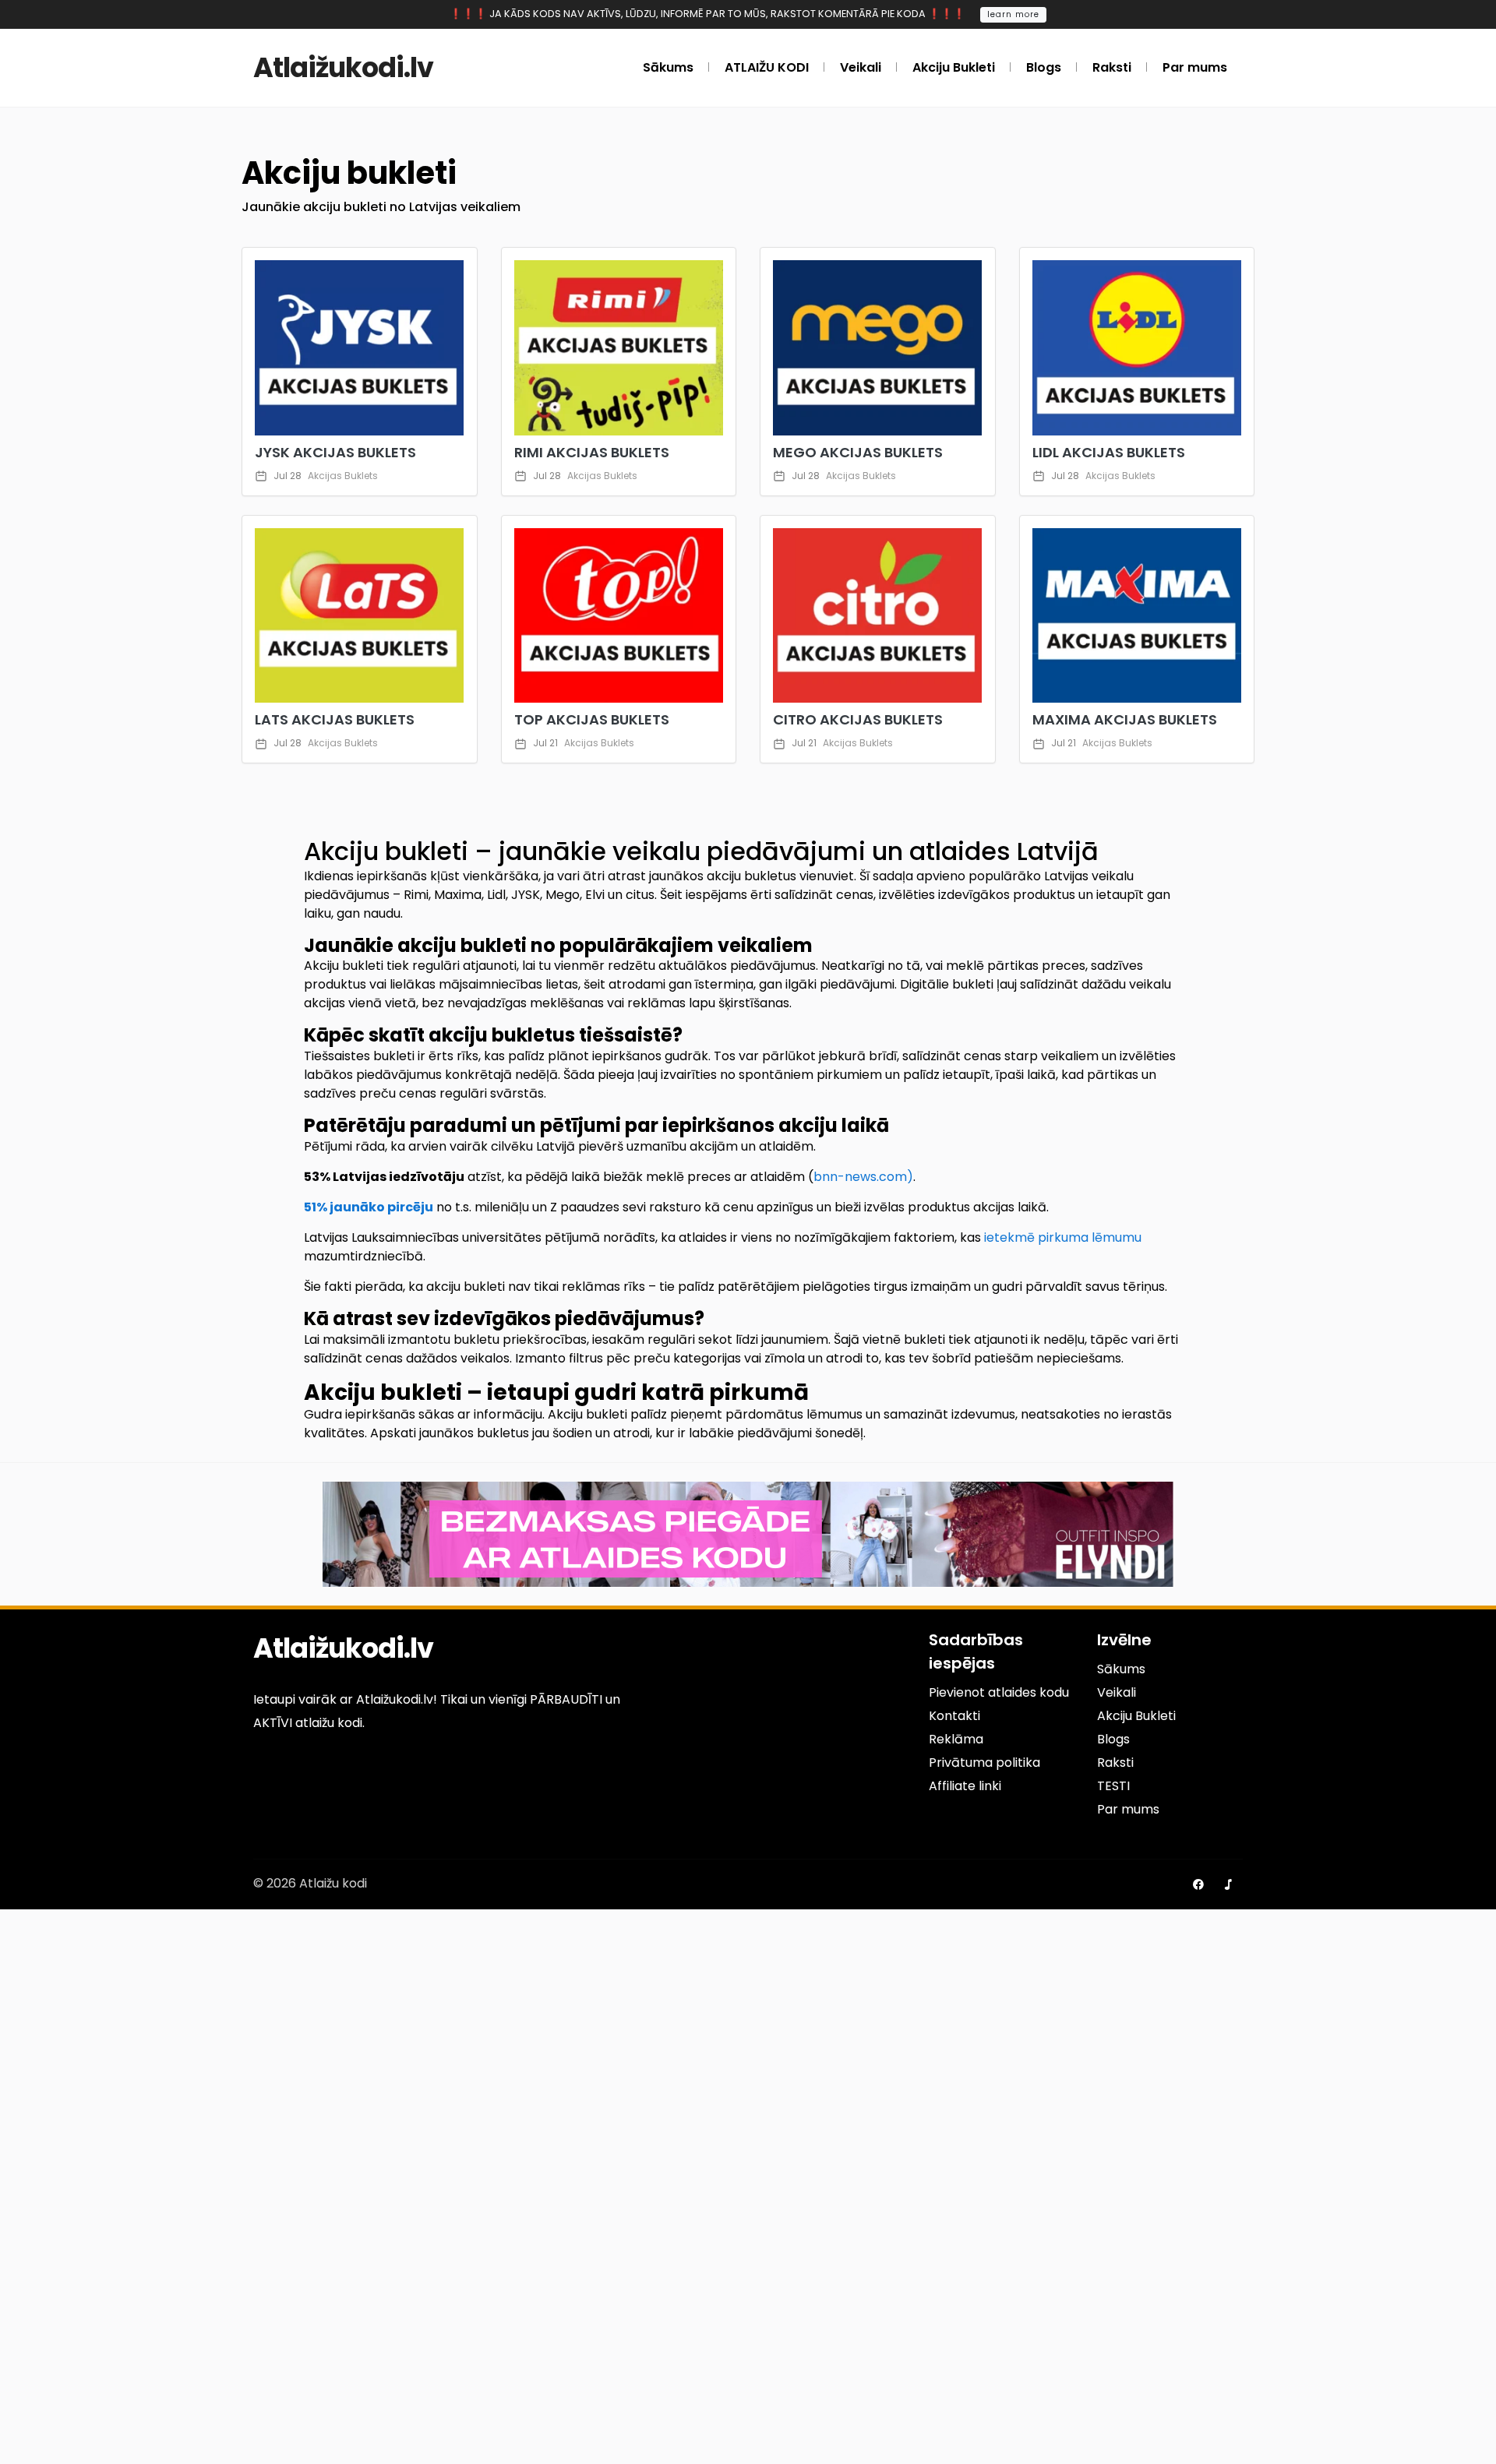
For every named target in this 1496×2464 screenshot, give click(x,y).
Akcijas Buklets (343, 476)
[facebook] (1198, 1884)
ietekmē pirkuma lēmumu (1063, 1237)
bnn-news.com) (863, 1177)
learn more (1013, 14)
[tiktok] (1228, 1884)
